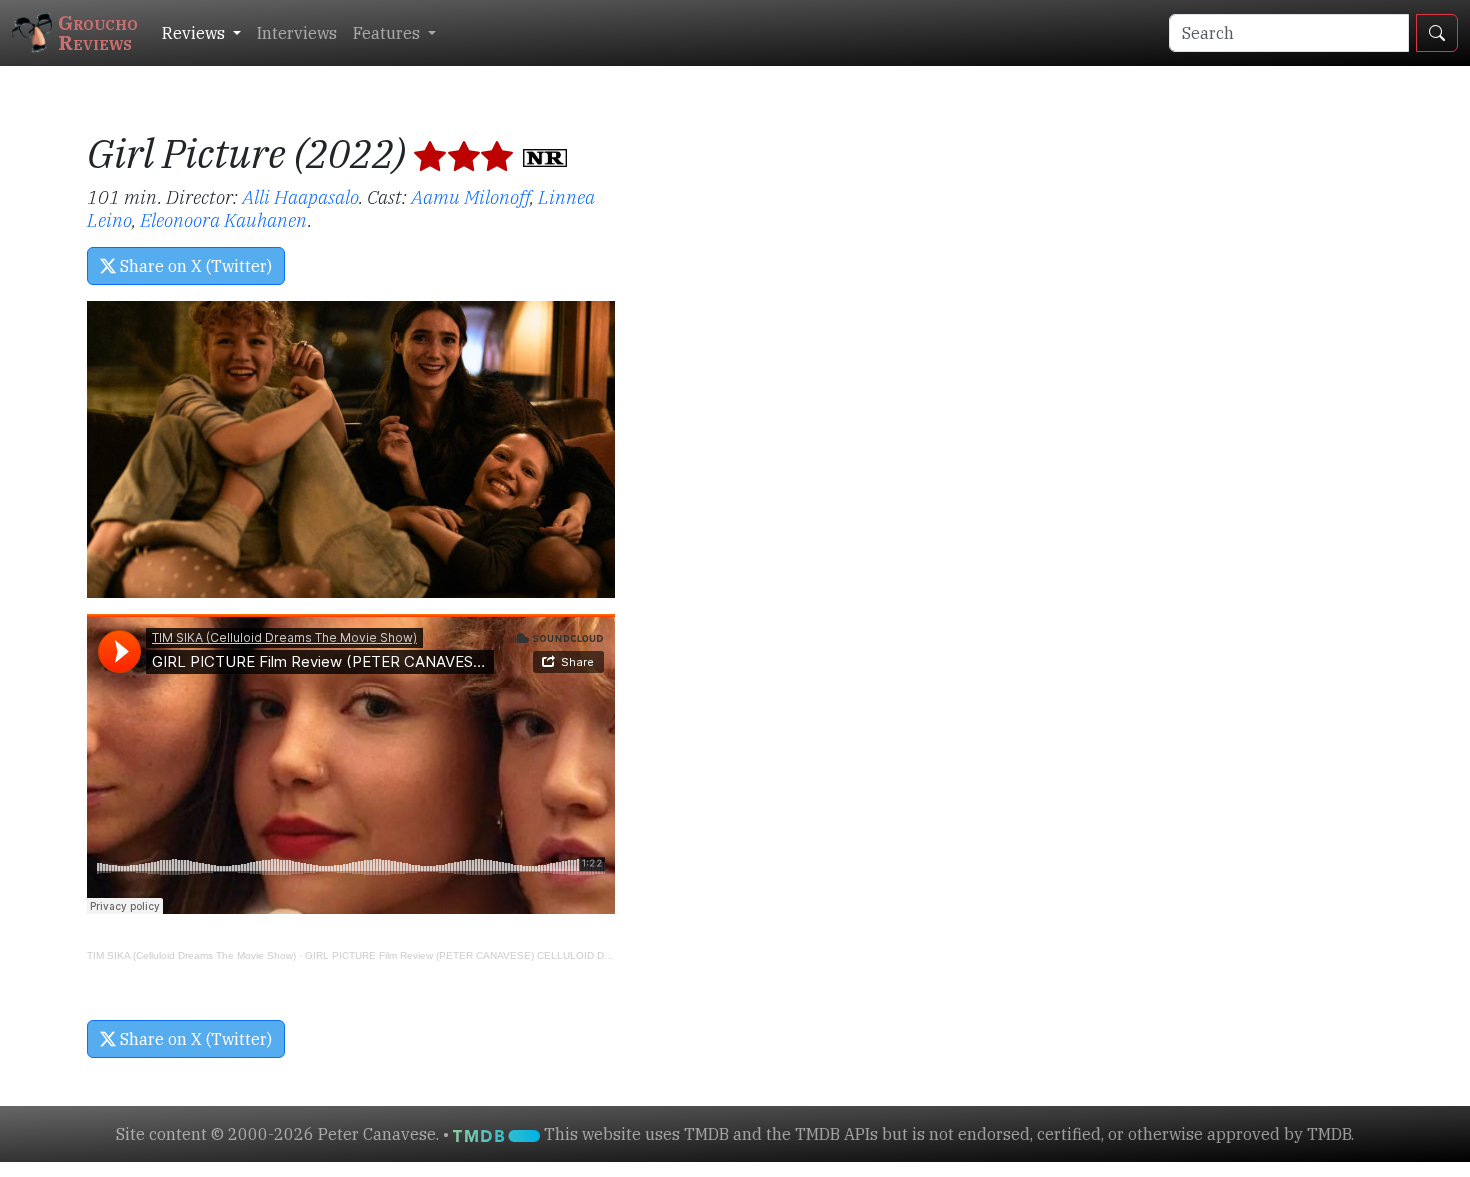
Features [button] (388, 33)
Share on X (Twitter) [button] (194, 266)
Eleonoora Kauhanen (224, 219)
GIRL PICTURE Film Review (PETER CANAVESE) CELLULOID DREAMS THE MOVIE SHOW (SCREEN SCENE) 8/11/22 (582, 955)
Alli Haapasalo (300, 196)
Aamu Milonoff (470, 196)
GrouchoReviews (98, 32)
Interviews (297, 33)
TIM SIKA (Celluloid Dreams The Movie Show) (191, 955)
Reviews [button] (195, 33)
